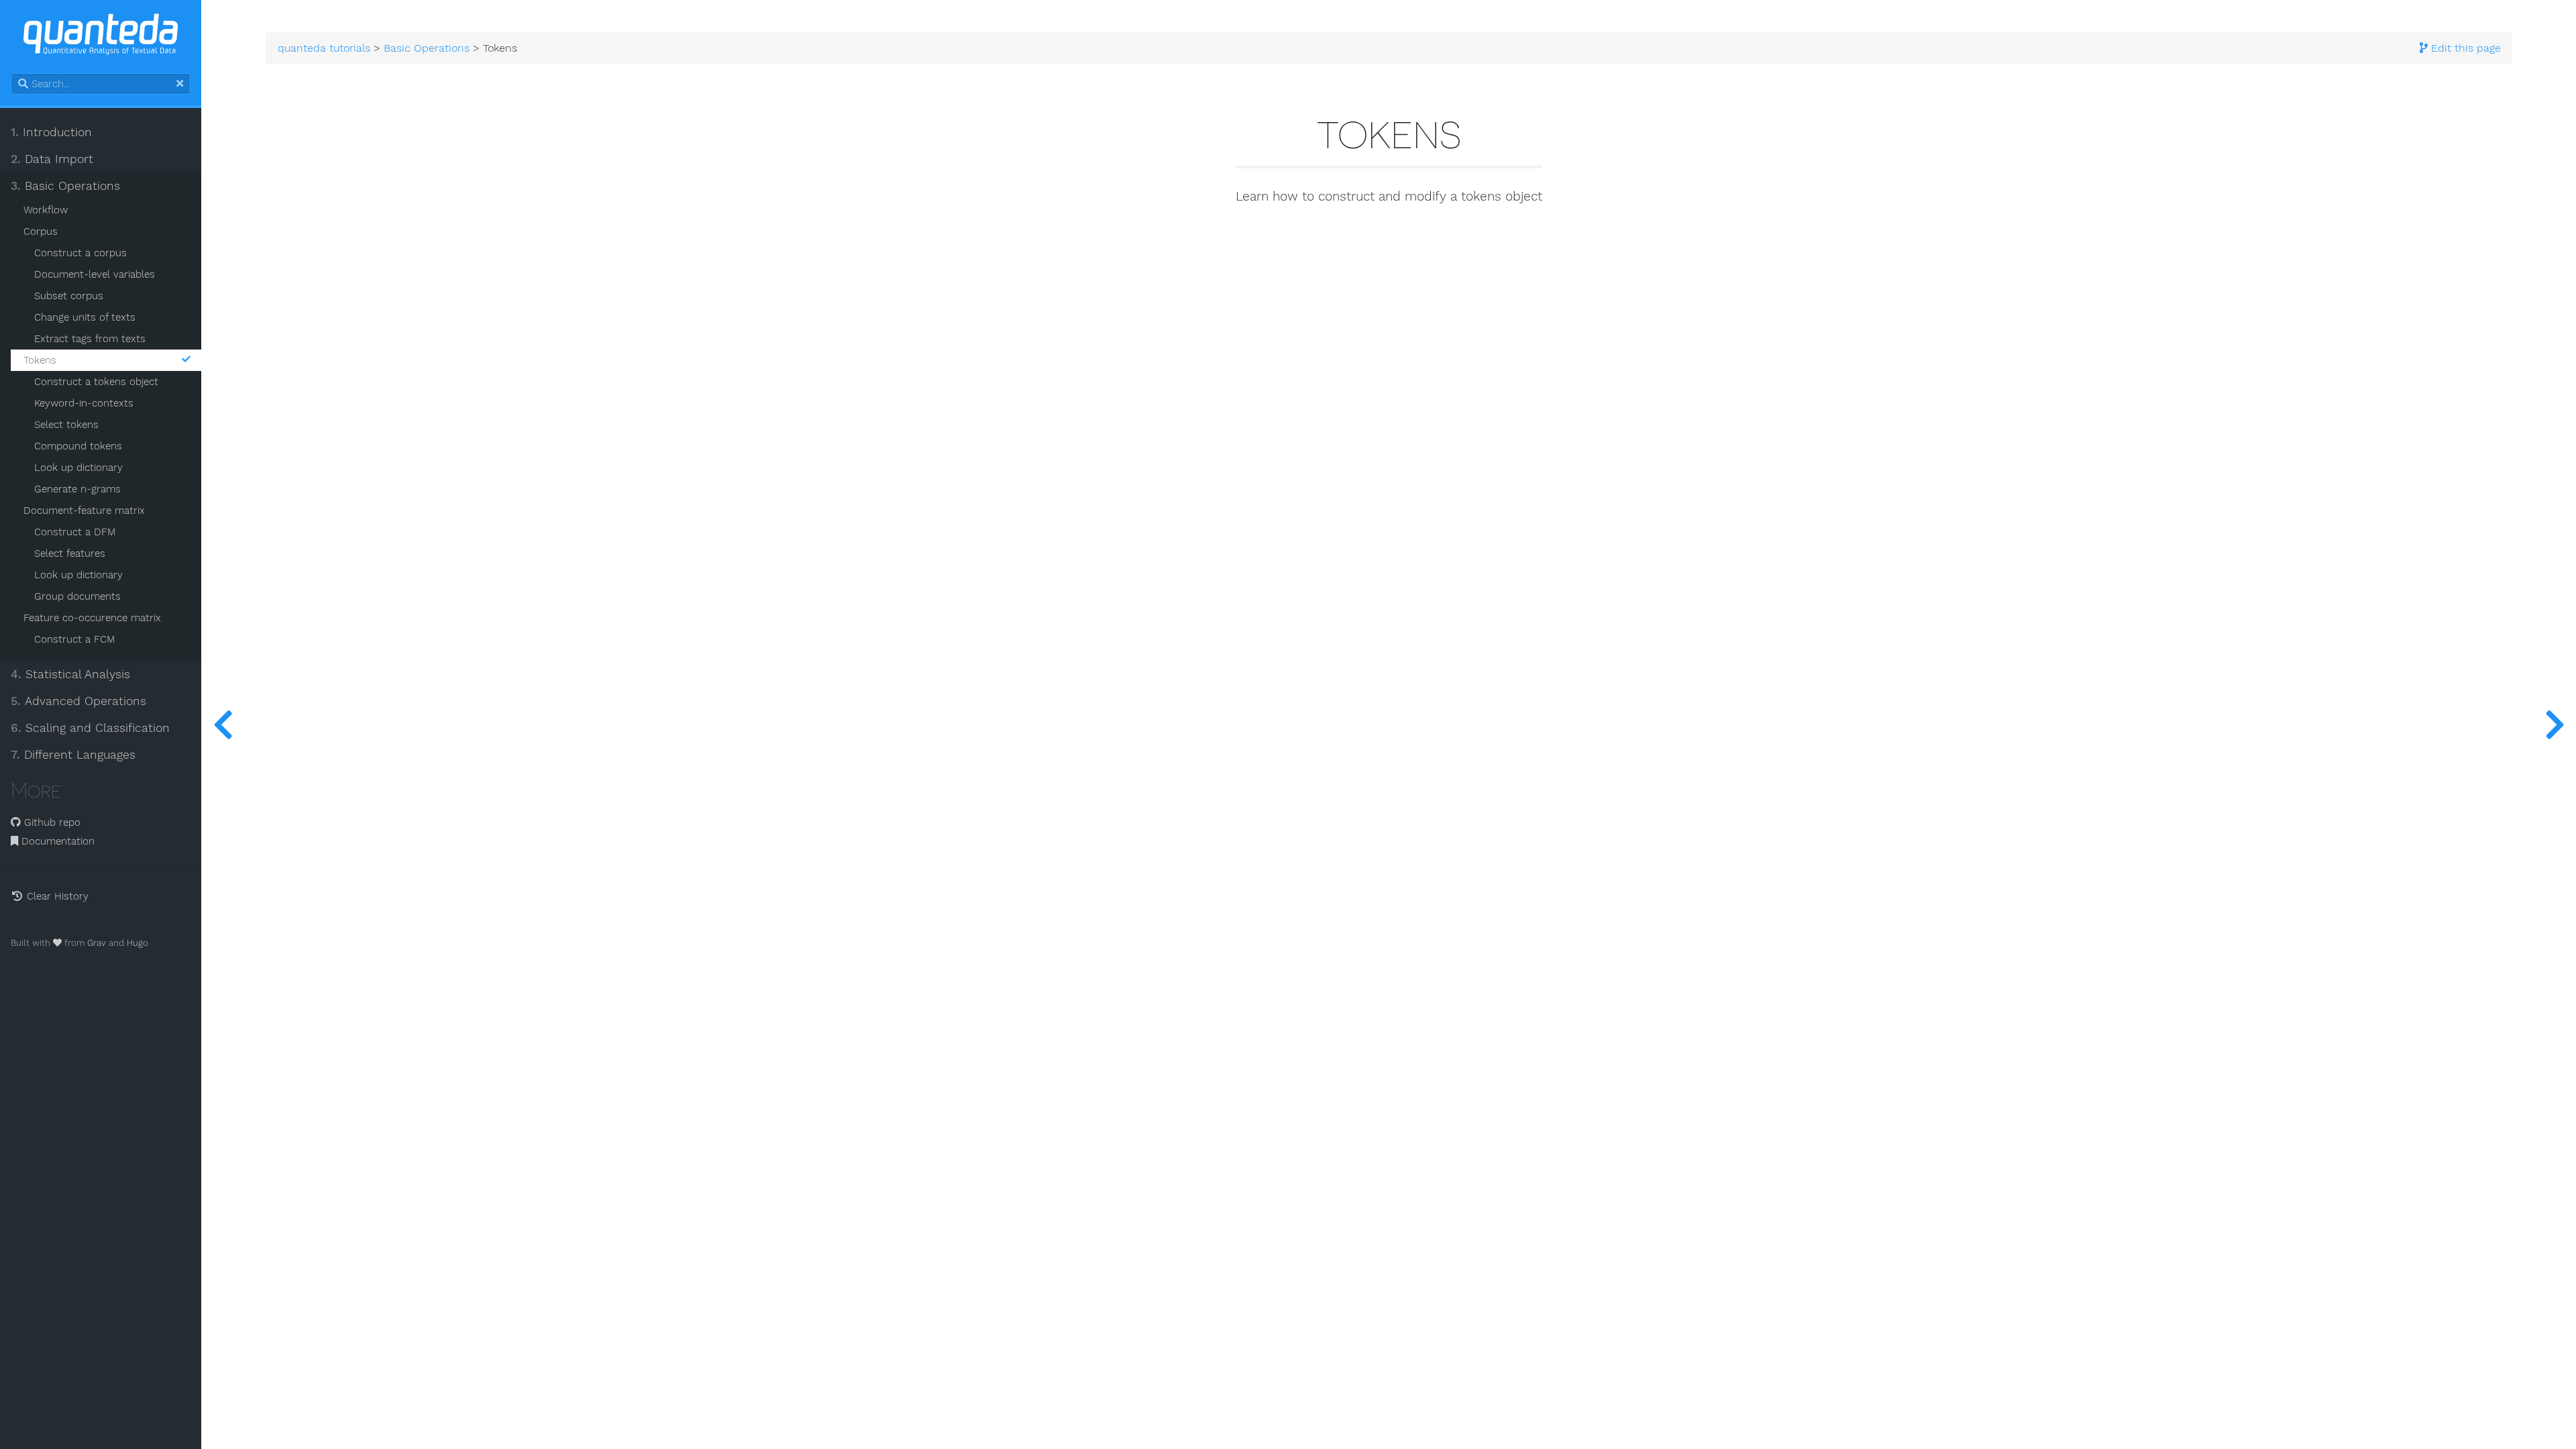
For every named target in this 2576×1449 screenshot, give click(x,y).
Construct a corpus (80, 253)
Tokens (40, 360)
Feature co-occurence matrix (92, 618)
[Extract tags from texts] (223, 724)
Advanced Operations (78, 701)
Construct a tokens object (96, 382)
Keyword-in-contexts (84, 403)
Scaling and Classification (90, 728)
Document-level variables (95, 274)
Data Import (52, 159)
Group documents (77, 596)
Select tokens (66, 425)
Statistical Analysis (70, 674)
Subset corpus (69, 296)
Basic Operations (65, 186)
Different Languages (73, 755)
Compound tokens (78, 446)
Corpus (41, 231)
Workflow (46, 210)
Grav (97, 943)
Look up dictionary (78, 468)
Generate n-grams (77, 489)
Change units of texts (85, 317)
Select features (70, 553)
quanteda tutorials (324, 48)
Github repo (51, 822)
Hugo (138, 943)
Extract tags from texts (90, 339)
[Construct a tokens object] (2555, 724)
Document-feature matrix (84, 511)
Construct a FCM (74, 639)
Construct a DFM (75, 532)
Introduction (51, 132)
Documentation (56, 841)
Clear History (56, 896)
